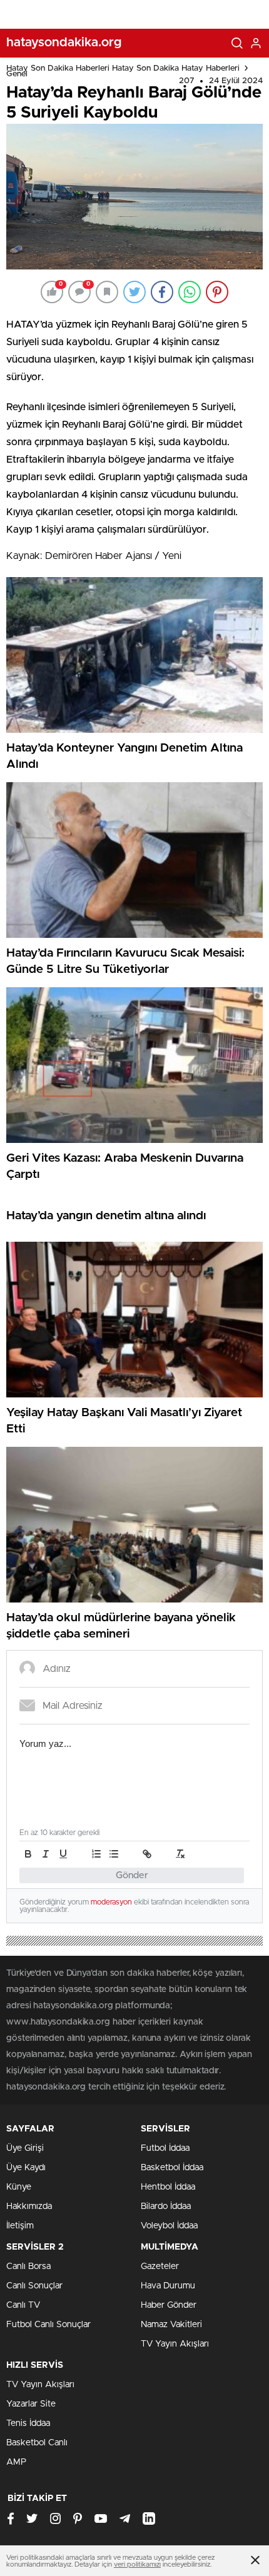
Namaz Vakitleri (171, 2325)
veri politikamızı (137, 2564)
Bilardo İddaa (166, 2206)
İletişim (20, 2226)
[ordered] (96, 1854)
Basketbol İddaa (172, 2168)
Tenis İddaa (28, 2423)
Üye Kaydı (26, 2168)
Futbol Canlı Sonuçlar (48, 2325)
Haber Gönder (169, 2305)
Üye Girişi (25, 2148)
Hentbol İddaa (168, 2187)
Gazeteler (160, 2267)
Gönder (132, 1875)
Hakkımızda (29, 2206)
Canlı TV (23, 2305)
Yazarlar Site (31, 2404)
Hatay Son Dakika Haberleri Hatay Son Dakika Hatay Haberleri (123, 68)
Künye (19, 2187)
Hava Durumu (168, 2286)
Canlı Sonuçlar (34, 2286)
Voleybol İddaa (169, 2226)
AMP (16, 2462)
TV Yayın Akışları (175, 2344)
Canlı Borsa (28, 2267)
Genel (17, 74)
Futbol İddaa (165, 2148)
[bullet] (114, 1854)
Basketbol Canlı (37, 2443)
